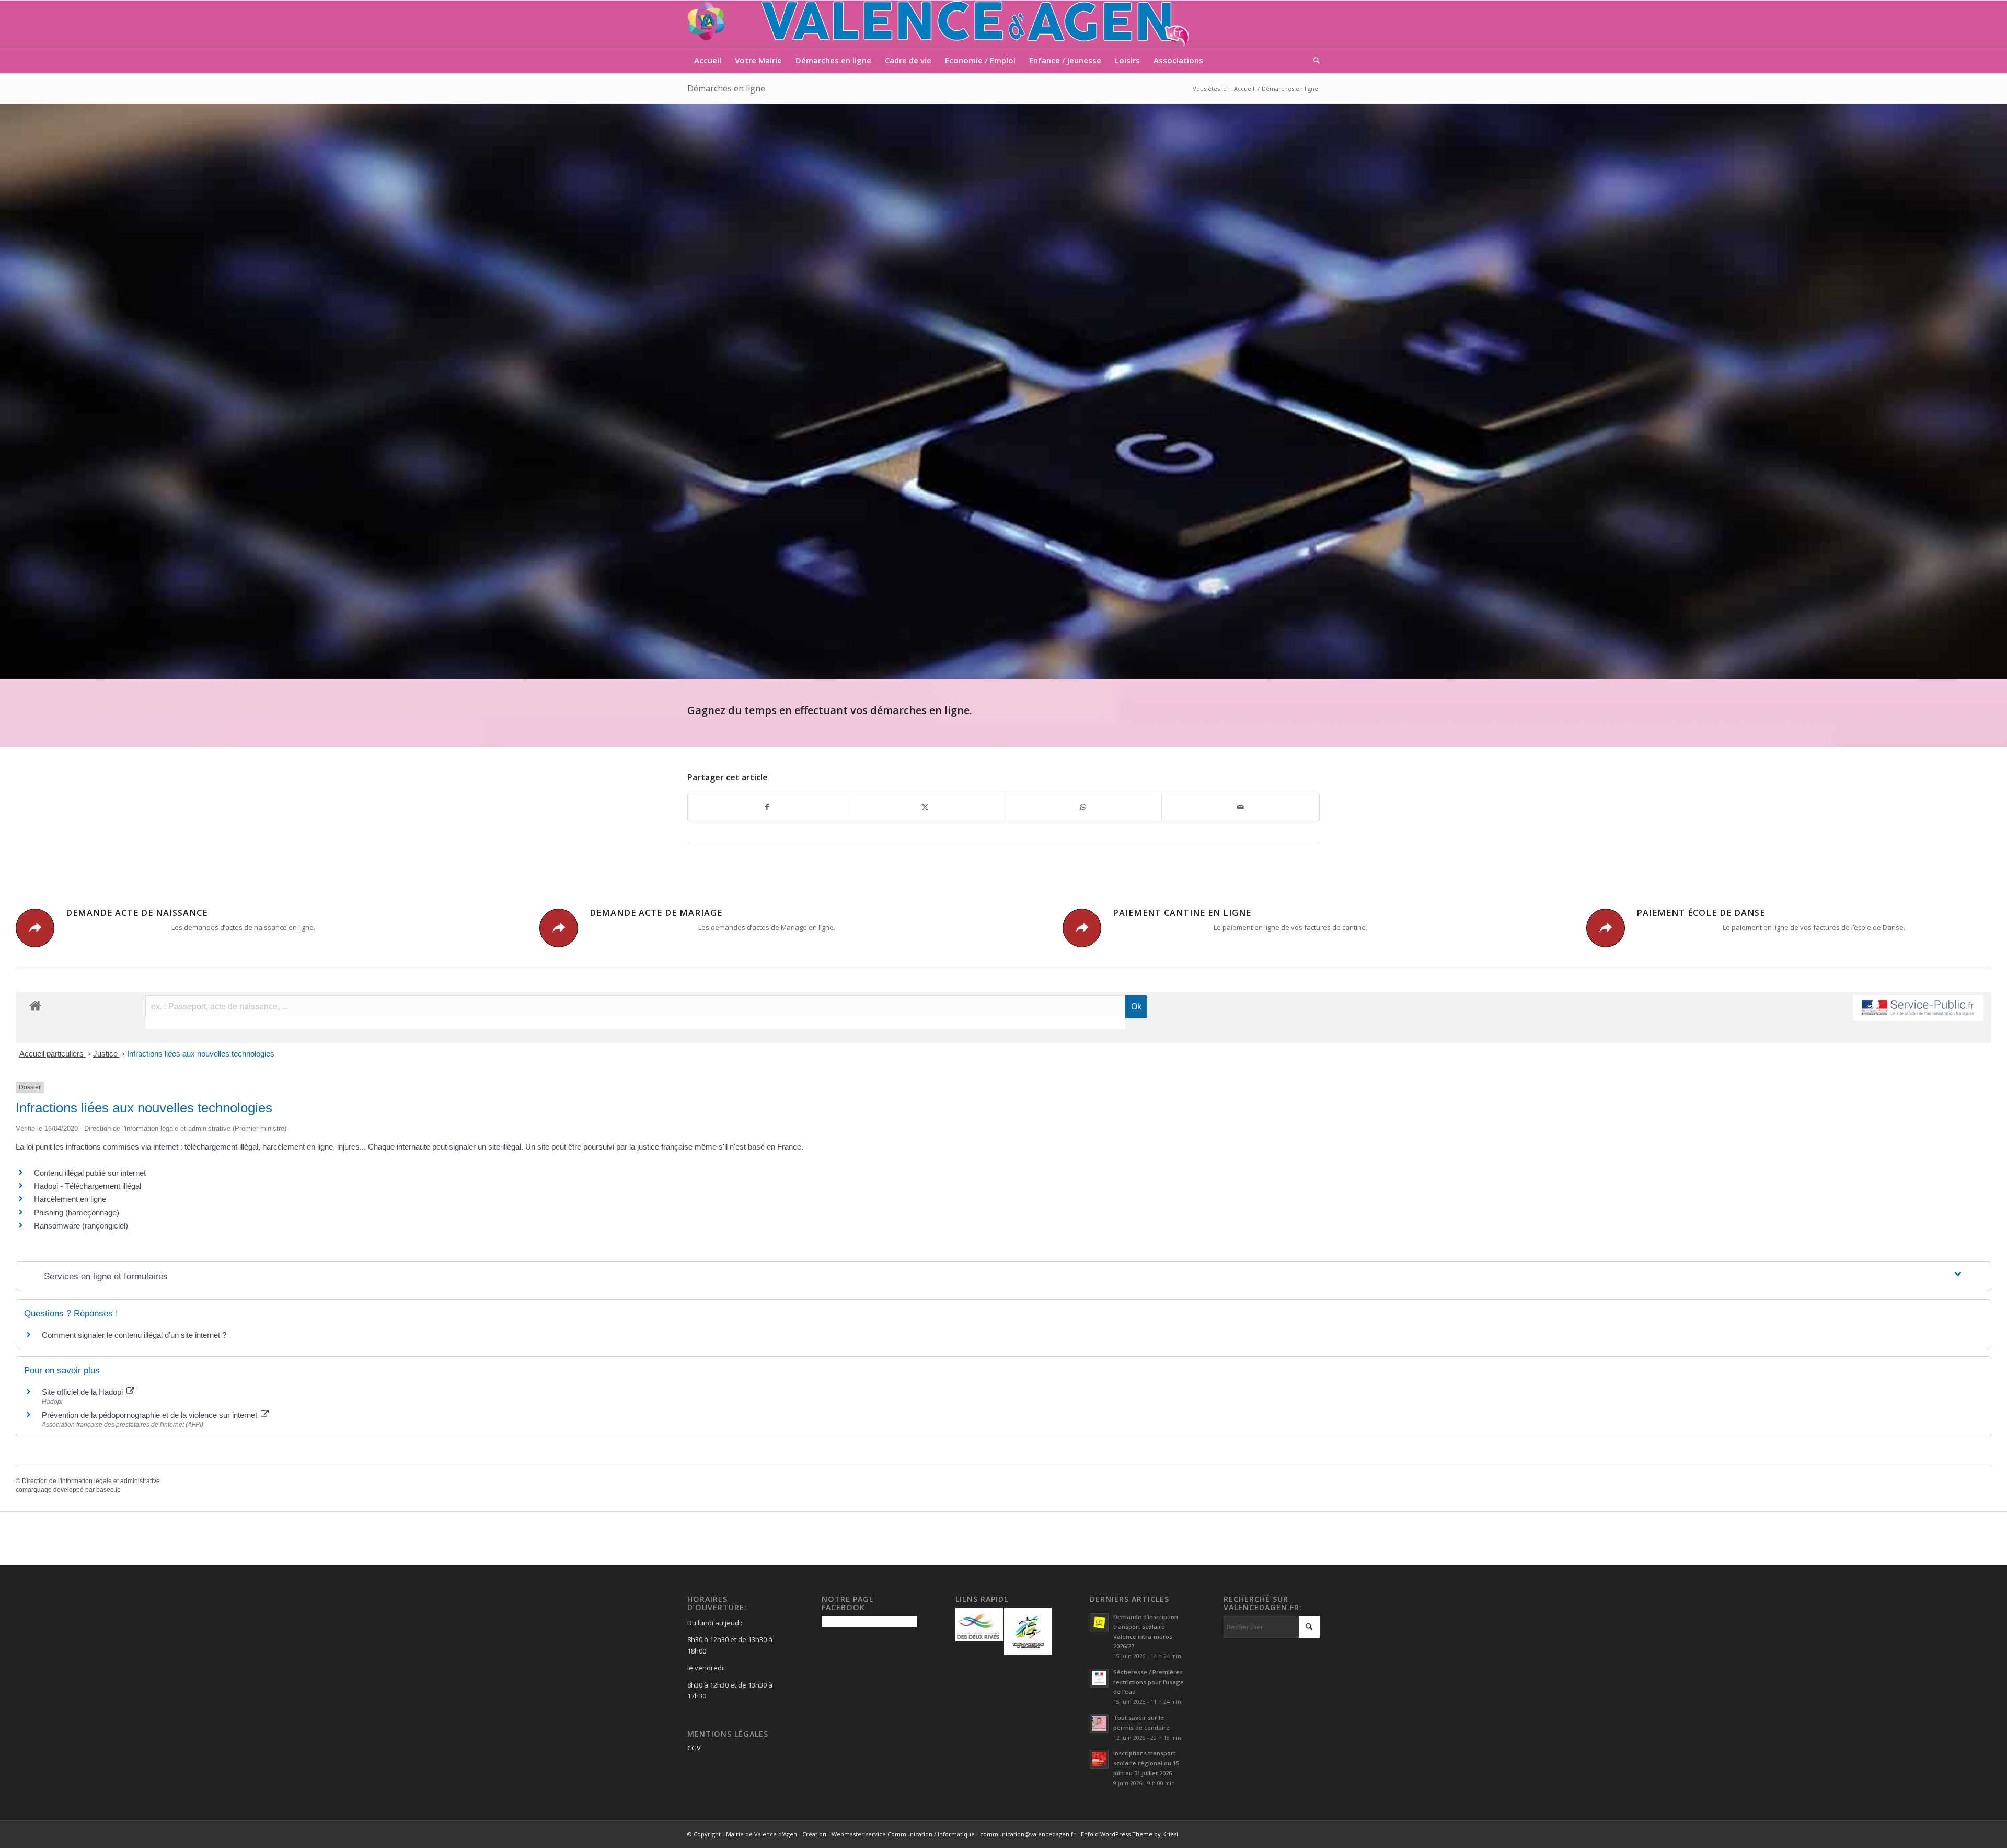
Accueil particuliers (53, 1054)
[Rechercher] (1313, 60)
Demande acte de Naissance (137, 913)
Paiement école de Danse (1701, 913)
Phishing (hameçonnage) (77, 1213)
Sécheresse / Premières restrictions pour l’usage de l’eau (1149, 1682)
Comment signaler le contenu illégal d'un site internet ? (134, 1335)
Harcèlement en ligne (70, 1199)
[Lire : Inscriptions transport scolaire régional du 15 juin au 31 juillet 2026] (1099, 1759)
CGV (694, 1748)
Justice (106, 1054)
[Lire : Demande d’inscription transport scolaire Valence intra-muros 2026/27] (1099, 1623)
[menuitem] (708, 60)
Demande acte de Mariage (656, 913)
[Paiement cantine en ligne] (1082, 928)
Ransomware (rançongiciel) (81, 1226)
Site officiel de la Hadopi (83, 1392)
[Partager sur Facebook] (767, 807)
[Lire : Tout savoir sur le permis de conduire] (1099, 1724)
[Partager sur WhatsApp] (1083, 807)
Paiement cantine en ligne (1182, 913)
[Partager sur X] (925, 807)
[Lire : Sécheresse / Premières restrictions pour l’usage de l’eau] (1099, 1678)
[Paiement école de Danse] (1606, 928)
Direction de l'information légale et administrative (91, 1481)
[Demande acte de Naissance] (35, 928)
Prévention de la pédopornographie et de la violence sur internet (151, 1415)
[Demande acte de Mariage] (559, 928)
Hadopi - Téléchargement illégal (88, 1186)
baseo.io (108, 1490)
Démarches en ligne (726, 88)
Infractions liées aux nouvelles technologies (201, 1054)
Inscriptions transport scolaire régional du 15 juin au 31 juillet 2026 (1146, 1763)
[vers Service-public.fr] (1918, 1008)
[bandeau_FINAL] (939, 24)
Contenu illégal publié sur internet (90, 1173)
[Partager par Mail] (1241, 807)
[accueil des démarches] (35, 1005)
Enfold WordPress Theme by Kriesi (1129, 1834)
